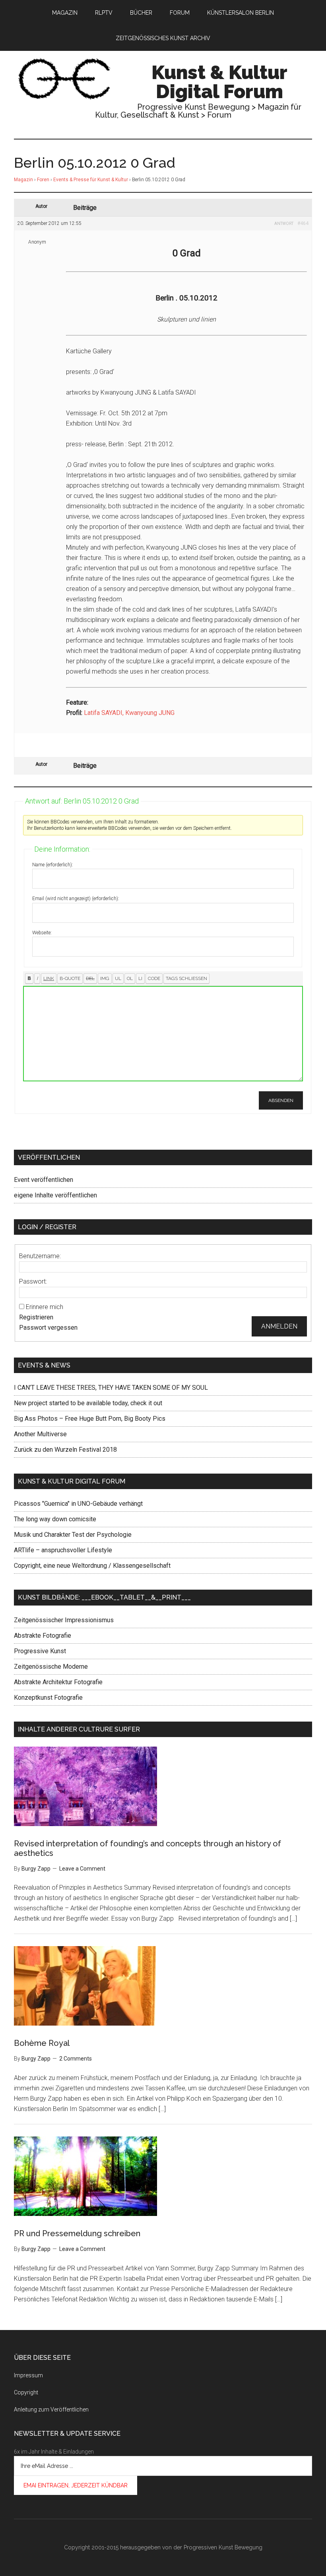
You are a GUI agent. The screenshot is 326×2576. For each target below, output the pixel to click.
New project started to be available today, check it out (88, 1403)
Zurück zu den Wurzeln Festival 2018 (65, 1450)
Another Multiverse (40, 1434)
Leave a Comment (82, 1869)
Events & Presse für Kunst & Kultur (91, 180)
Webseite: (42, 933)
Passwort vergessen (48, 1328)
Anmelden (279, 1326)
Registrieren (36, 1317)
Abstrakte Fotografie (43, 1636)
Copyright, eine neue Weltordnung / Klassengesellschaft (92, 1566)
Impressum (28, 2375)
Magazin (23, 180)
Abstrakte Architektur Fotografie (58, 1682)
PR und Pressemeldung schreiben (77, 2233)
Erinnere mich (45, 1307)
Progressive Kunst (40, 1651)
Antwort (284, 224)
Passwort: (33, 1281)
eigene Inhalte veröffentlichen (55, 1195)
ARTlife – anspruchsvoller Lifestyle (63, 1550)
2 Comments (76, 2059)
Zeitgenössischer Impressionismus (64, 1620)
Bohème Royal (42, 2043)
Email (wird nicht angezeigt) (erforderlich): (76, 899)
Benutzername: (40, 1256)
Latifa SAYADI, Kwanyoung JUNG (129, 713)
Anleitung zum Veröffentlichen (51, 2409)
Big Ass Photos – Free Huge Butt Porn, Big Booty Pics (90, 1419)
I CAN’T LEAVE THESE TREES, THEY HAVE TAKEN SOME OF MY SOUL (111, 1388)
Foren (43, 180)
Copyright (26, 2392)
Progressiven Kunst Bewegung (223, 2547)
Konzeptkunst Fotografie (48, 1698)
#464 (303, 223)
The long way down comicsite (55, 1519)
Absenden (281, 1100)
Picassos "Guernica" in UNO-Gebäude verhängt (78, 1504)
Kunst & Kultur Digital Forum (219, 82)
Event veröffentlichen (44, 1180)
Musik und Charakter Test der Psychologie (73, 1535)
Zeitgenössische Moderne (51, 1667)
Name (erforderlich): (53, 865)
